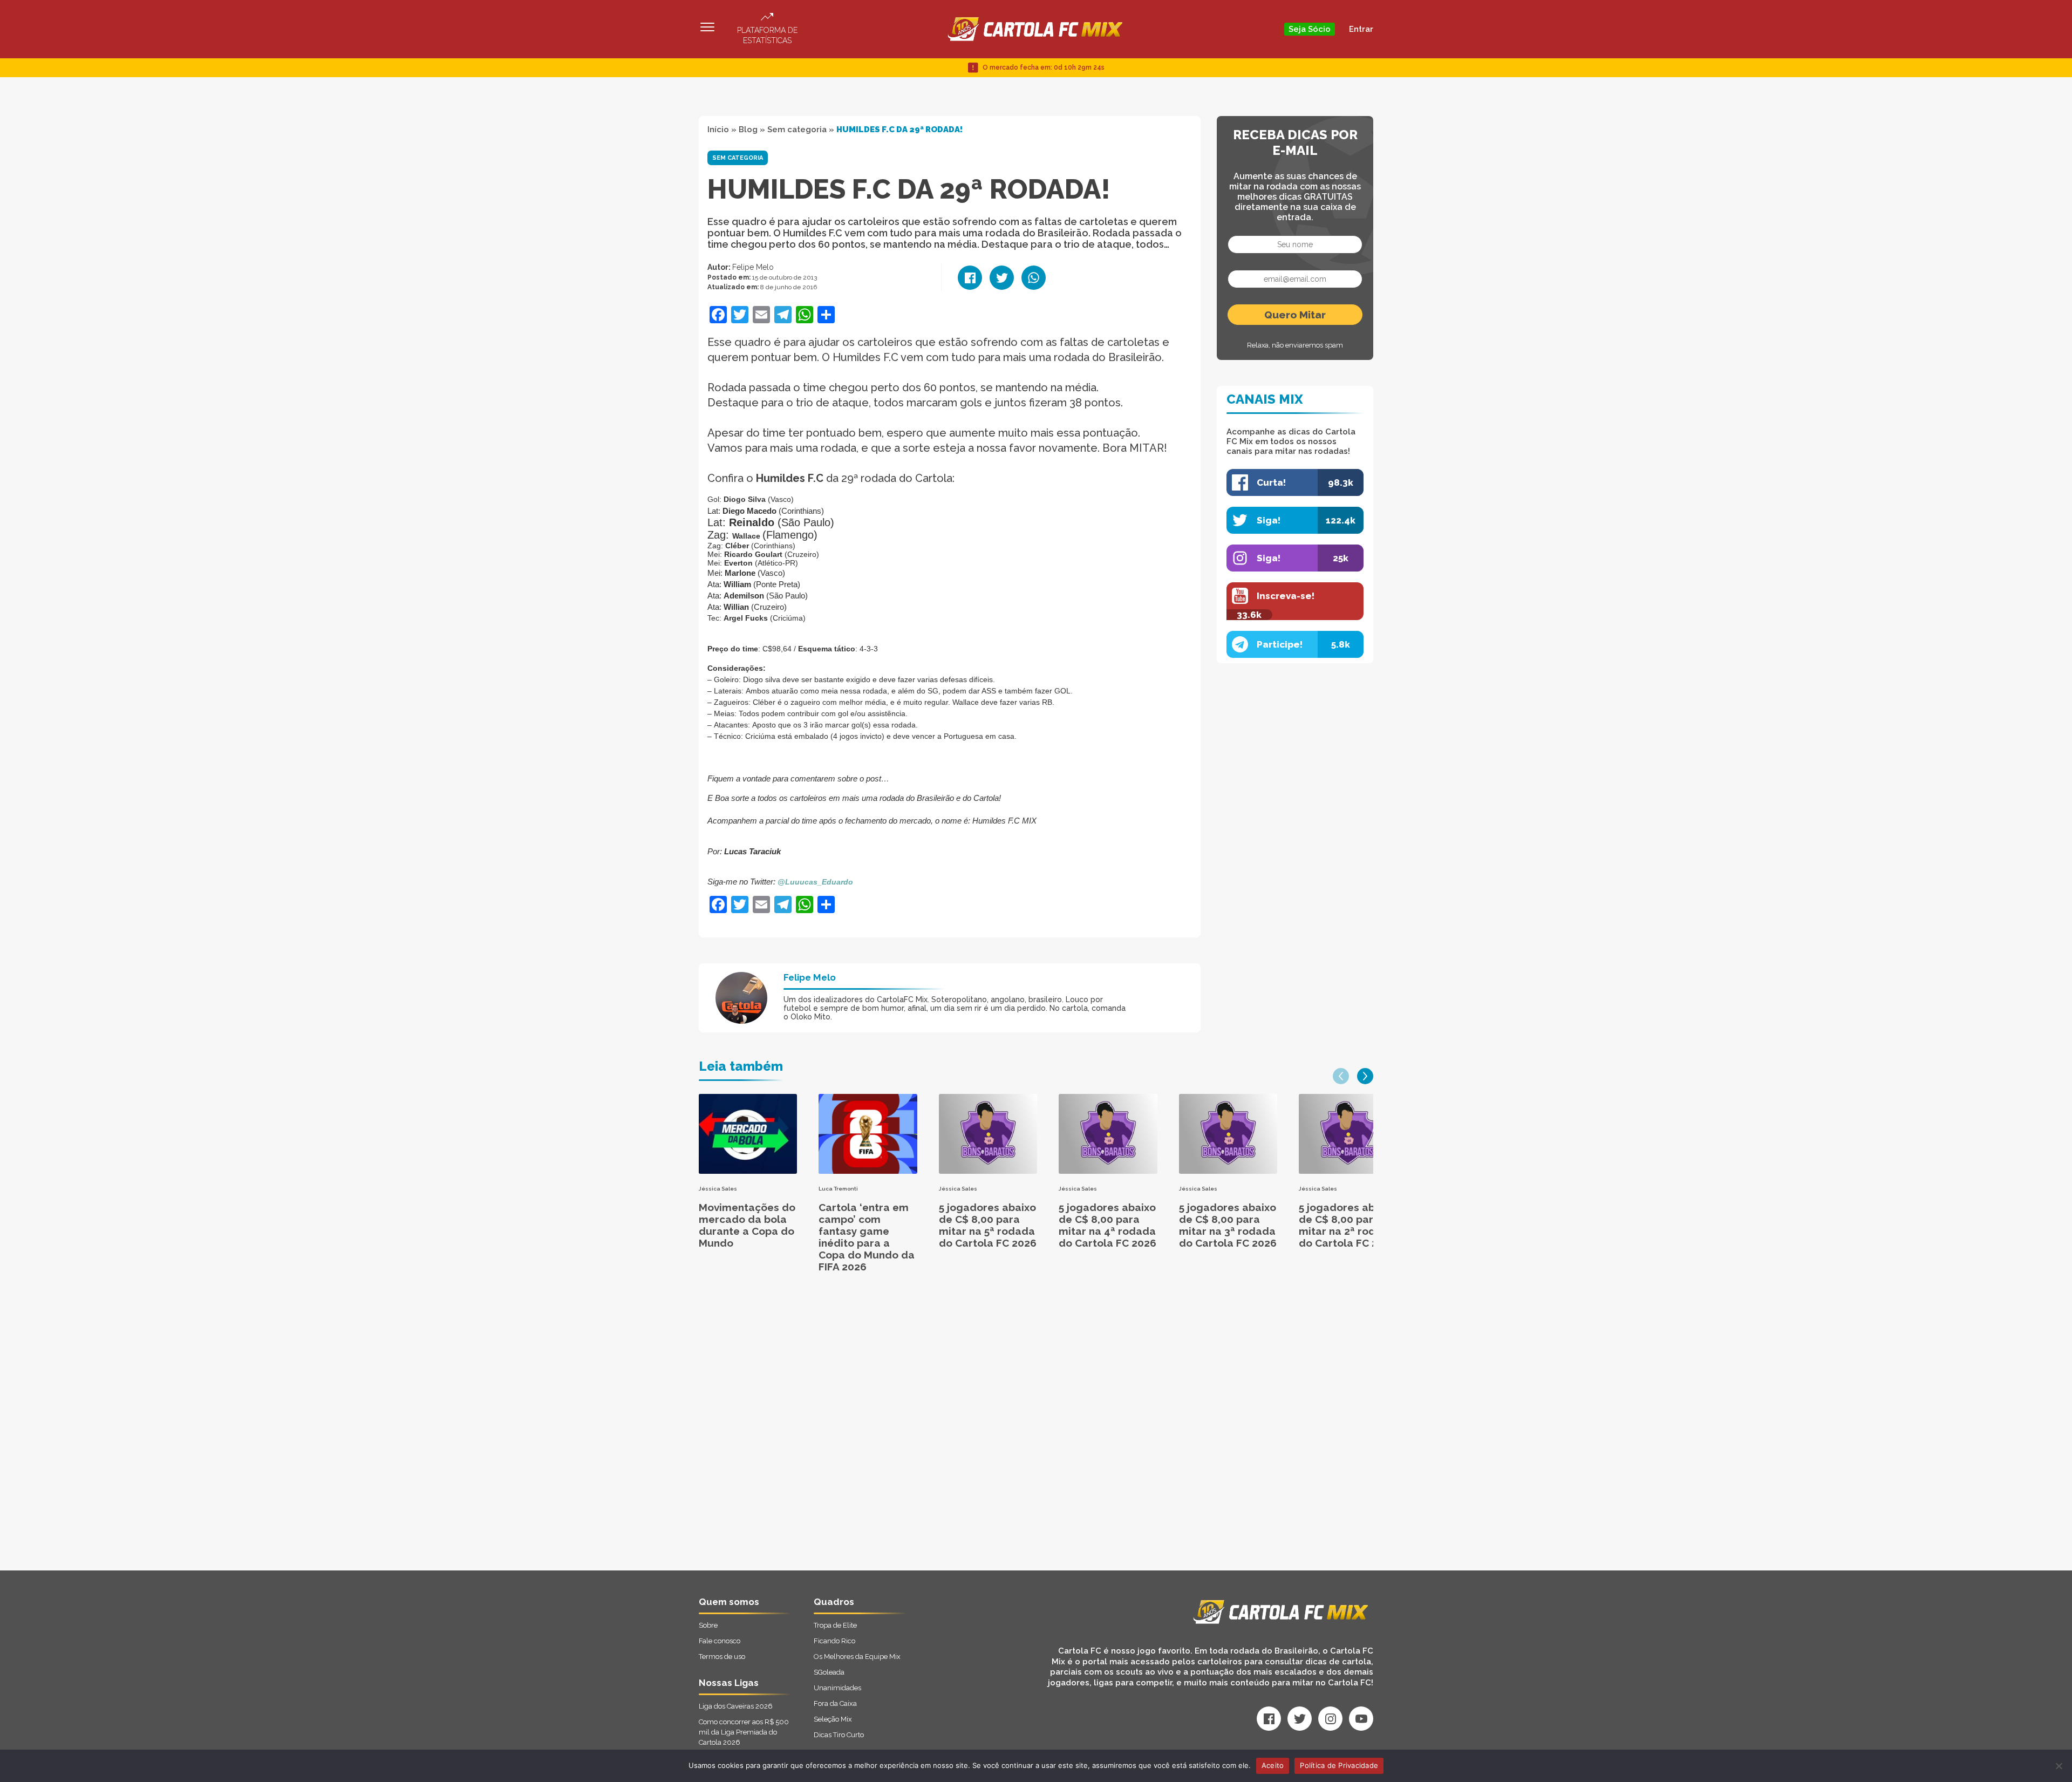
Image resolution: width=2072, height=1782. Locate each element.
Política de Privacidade (1339, 1765)
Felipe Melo (753, 267)
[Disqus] (921, 1433)
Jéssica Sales (718, 1189)
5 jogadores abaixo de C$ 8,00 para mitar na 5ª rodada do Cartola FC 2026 (988, 1225)
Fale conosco (720, 1641)
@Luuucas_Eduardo (815, 882)
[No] (2059, 1766)
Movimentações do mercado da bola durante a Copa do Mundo (747, 1225)
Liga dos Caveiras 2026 (736, 1706)
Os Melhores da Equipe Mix (857, 1657)
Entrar (1361, 29)
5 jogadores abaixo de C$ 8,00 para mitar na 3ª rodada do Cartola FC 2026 (1228, 1225)
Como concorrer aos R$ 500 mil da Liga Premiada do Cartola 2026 (744, 1732)
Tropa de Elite (835, 1625)
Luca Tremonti (838, 1189)
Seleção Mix (833, 1719)
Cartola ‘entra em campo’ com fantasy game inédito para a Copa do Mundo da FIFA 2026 (867, 1237)
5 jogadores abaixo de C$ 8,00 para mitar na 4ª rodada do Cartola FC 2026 (1107, 1225)
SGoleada (829, 1672)
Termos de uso (722, 1657)
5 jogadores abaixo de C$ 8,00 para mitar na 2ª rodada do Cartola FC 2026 (1348, 1225)
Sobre (708, 1625)
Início (718, 130)
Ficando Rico (834, 1641)
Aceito (1273, 1765)
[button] (1341, 1076)
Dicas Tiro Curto (839, 1735)
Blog (748, 130)
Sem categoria (797, 130)
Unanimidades (837, 1688)
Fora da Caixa (835, 1703)
